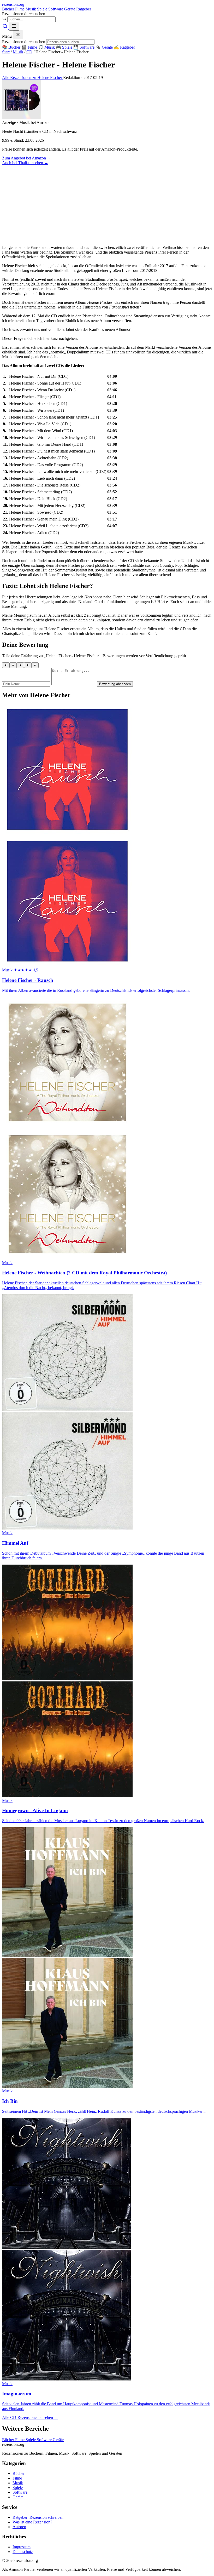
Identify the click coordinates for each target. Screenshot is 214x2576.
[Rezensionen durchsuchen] (5, 28)
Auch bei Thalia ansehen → (25, 163)
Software (56, 9)
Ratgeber (84, 9)
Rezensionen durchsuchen (24, 14)
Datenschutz (23, 2552)
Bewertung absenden (115, 684)
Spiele (43, 9)
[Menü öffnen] (14, 26)
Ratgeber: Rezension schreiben (38, 2517)
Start (6, 52)
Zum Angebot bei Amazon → (27, 158)
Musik (31, 9)
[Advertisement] (107, 204)
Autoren (19, 2527)
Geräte (70, 9)
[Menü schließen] (18, 35)
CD (29, 52)
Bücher (9, 9)
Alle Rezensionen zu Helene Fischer (33, 78)
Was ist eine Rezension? (32, 2522)
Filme (20, 9)
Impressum (22, 2547)
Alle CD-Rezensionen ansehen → (30, 2417)
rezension (13, 4)
